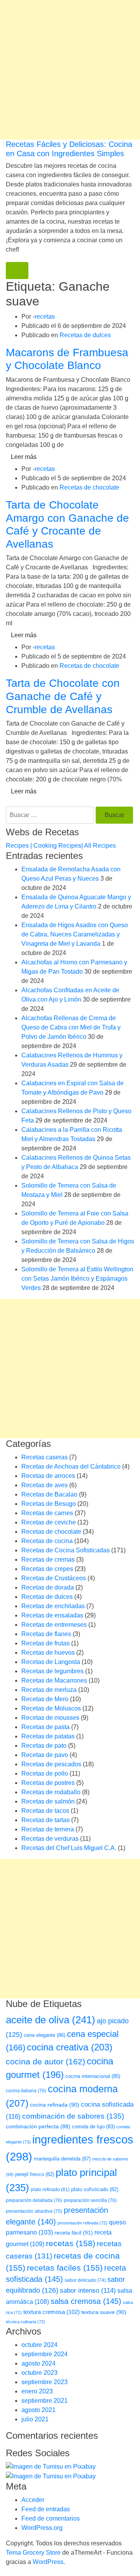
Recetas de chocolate (89, 487)
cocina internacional (93, 2076)
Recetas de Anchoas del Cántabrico (71, 1466)
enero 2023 (37, 2391)
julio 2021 (35, 2419)
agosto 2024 (38, 2363)
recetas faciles (65, 2268)
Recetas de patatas (48, 1736)
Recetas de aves (45, 1485)
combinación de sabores (73, 2116)
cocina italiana (26, 2091)
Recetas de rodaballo (51, 1792)
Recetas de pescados (51, 1764)
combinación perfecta (38, 2127)
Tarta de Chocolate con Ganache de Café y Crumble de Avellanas (63, 696)
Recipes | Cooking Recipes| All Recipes (61, 846)
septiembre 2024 (45, 2354)
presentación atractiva (34, 2211)
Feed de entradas (46, 2509)
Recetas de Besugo (49, 1504)
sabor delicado (85, 2280)
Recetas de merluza (49, 1690)
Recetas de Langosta (51, 1662)
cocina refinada (55, 2105)
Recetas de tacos (45, 1811)
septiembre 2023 (45, 2382)
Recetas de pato (44, 1746)
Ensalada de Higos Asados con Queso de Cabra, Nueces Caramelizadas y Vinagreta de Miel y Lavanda (75, 934)
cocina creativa (70, 2047)
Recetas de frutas (45, 1643)
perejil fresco (35, 2174)
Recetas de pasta (45, 1727)
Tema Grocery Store (33, 2553)
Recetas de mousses (50, 1718)
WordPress (48, 2562)
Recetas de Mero (45, 1699)
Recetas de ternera (48, 1829)
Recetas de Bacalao (49, 1494)
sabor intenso (88, 2291)
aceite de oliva (51, 2020)
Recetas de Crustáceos (54, 1578)
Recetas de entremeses (54, 1625)
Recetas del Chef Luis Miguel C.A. (69, 1848)
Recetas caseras (45, 1457)
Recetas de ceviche (49, 1522)
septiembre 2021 (45, 2401)
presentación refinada (82, 2223)
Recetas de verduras (50, 1839)
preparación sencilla (90, 2200)
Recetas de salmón (48, 1801)
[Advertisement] (70, 70)
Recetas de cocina (47, 1541)
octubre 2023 (39, 2373)
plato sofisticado (95, 2189)
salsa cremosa (86, 2301)
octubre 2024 (39, 2345)
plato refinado (50, 2190)
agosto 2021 (38, 2410)
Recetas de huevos (48, 1653)
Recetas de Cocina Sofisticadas (66, 1550)
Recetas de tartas (45, 1820)
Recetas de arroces (48, 1476)
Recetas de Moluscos (51, 1708)
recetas (45, 316)
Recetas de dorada (48, 1587)
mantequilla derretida (62, 2159)
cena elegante (45, 2035)
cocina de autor (45, 2062)
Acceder (33, 2500)
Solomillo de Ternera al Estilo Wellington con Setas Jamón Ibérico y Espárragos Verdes (77, 1279)
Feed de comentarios (51, 2518)
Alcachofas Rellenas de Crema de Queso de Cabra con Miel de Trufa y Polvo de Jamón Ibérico (71, 1027)
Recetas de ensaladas (52, 1615)
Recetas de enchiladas (53, 1606)
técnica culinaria (25, 2322)
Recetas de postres (48, 1783)
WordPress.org (42, 2528)
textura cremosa (52, 2312)
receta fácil (74, 2233)
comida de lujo (93, 2127)
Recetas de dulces (85, 335)
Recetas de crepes (47, 1569)
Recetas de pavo (45, 1755)
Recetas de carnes (47, 1513)
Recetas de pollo (45, 1773)
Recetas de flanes (46, 1634)
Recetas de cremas (48, 1560)
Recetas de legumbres (52, 1671)
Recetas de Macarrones (54, 1680)
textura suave (104, 2312)
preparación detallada (34, 2200)
